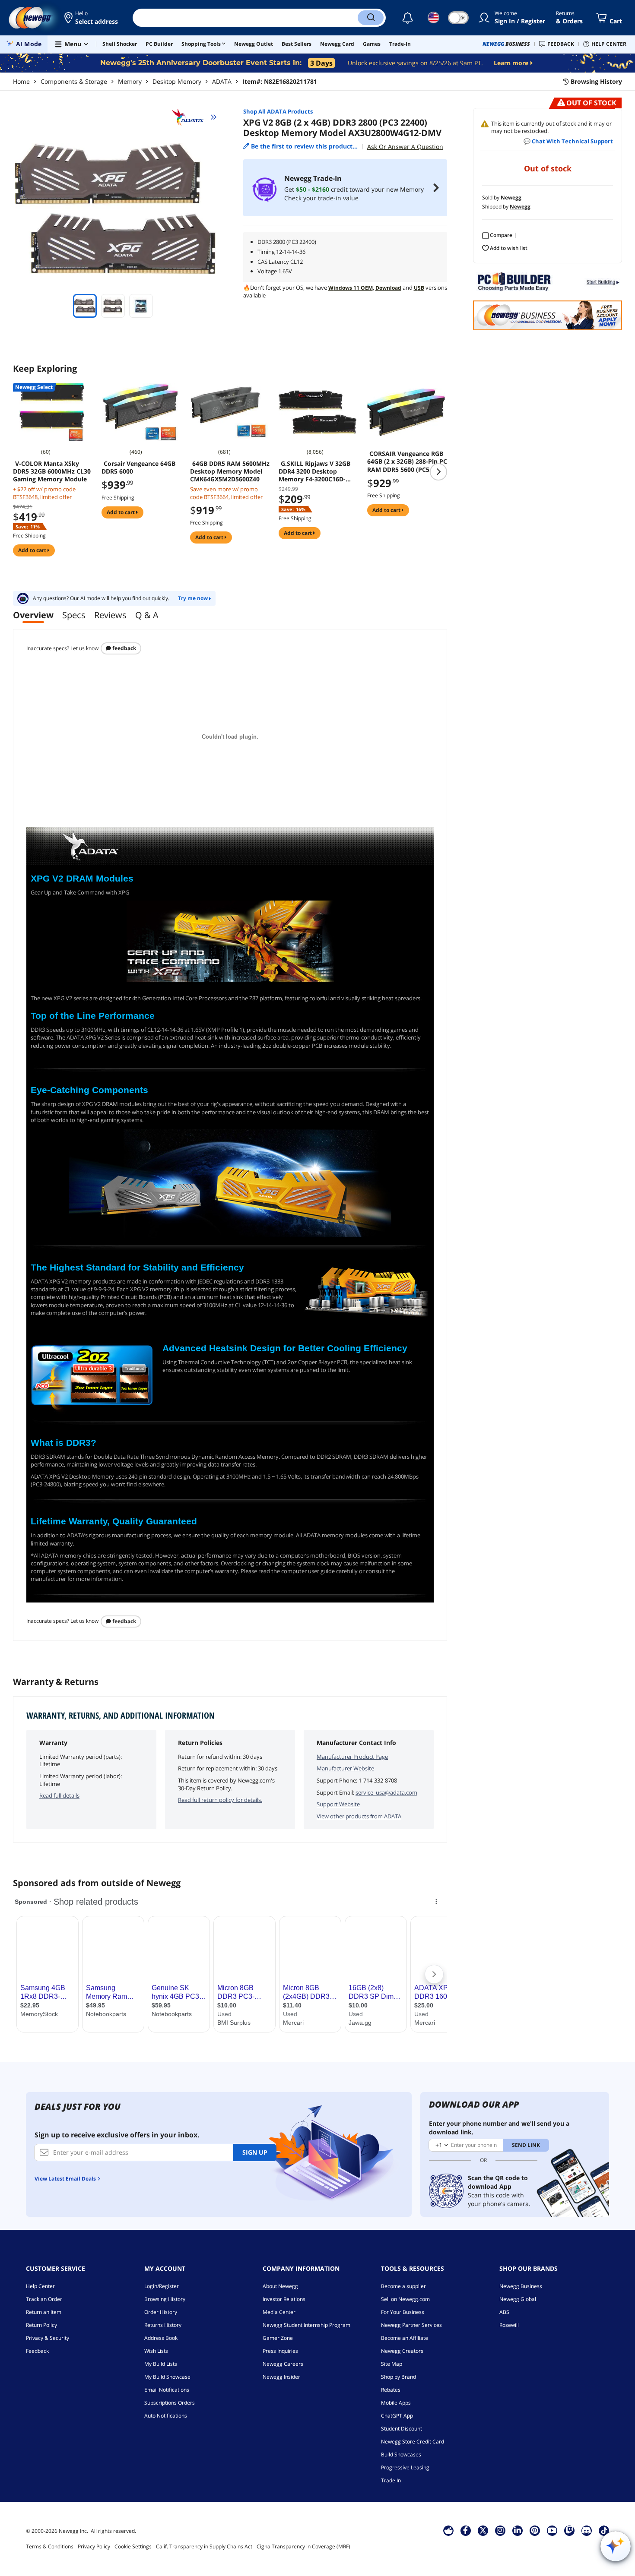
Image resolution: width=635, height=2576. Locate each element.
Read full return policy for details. (220, 1800)
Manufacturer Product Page (352, 1757)
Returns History (163, 2325)
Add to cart (33, 550)
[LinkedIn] (518, 2530)
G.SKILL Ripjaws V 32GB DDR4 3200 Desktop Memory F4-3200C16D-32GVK (314, 471)
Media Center (279, 2312)
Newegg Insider (281, 2377)
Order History (161, 2312)
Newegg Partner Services (411, 2325)
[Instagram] (500, 2530)
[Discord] (586, 2530)
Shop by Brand (398, 2377)
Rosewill (509, 2325)
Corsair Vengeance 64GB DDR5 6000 (138, 468)
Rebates (391, 2390)
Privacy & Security (48, 2338)
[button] (92, 18)
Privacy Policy (94, 2546)
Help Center (40, 2286)
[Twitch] (569, 2530)
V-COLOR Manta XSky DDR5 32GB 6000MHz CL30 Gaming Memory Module (52, 471)
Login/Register (162, 2286)
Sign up (255, 2152)
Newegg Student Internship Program (306, 2325)
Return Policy (41, 2325)
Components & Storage (74, 81)
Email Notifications (167, 2390)
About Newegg (280, 2286)
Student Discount (402, 2429)
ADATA (222, 81)
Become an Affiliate (405, 2338)
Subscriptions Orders (170, 2403)
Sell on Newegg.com (405, 2299)
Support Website (338, 1804)
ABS (504, 2312)
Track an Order (44, 2299)
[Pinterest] (535, 2530)
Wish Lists (156, 2351)
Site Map (392, 2364)
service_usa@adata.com (386, 1792)
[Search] (371, 18)
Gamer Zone (278, 2338)
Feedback (124, 648)
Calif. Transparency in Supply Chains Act (204, 2546)
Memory (130, 81)
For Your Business (403, 2312)
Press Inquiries (280, 2351)
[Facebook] (465, 2530)
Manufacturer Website (345, 1768)
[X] (483, 2530)
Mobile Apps (396, 2403)
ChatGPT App (397, 2416)
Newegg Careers (283, 2364)
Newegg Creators (402, 2351)
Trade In (391, 2480)
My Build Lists (161, 2364)
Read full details (59, 1795)
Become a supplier (403, 2286)
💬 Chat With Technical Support (568, 141)
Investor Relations (284, 2299)
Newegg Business (521, 2286)
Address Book (161, 2338)
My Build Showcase (167, 2377)
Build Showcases (401, 2454)
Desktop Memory (177, 81)
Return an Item (44, 2312)
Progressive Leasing (405, 2467)
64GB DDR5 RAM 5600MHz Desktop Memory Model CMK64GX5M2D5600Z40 (230, 471)
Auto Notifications (166, 2416)
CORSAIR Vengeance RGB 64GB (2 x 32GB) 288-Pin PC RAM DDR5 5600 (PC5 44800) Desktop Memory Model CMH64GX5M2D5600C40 (407, 461)
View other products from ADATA (359, 1816)
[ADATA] (191, 117)
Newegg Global (518, 2299)
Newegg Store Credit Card (413, 2442)
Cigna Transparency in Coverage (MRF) (303, 2546)
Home (21, 81)
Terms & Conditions (50, 2546)
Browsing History (165, 2299)
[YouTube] (552, 2530)
